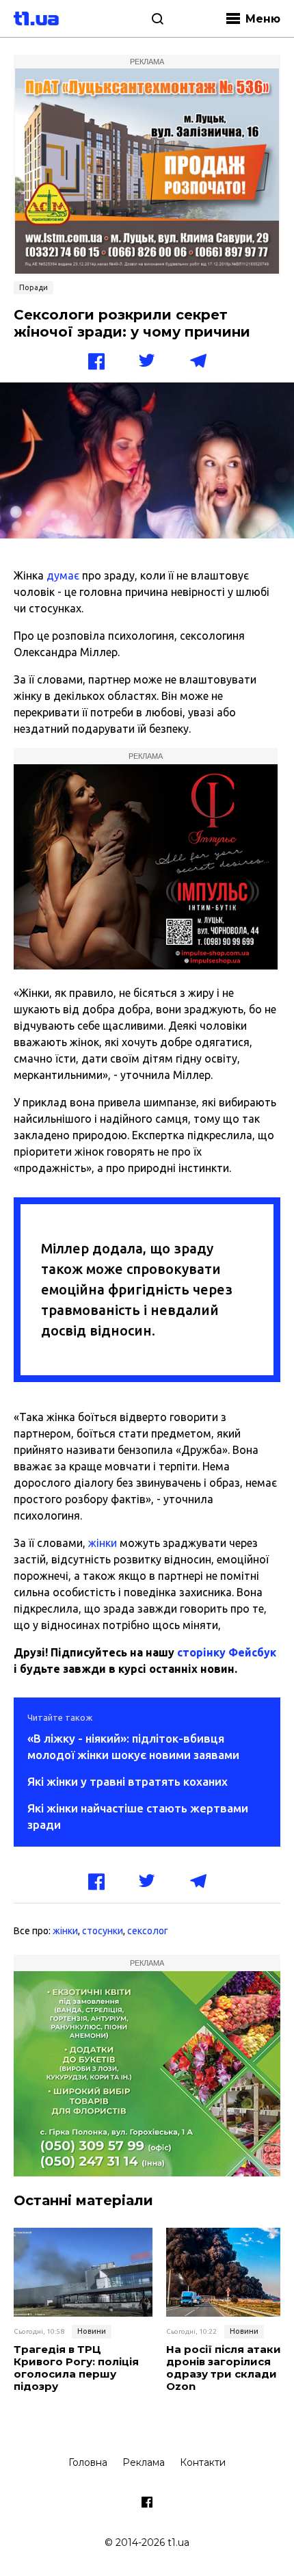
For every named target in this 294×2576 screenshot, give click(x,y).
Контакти (203, 2462)
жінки (103, 1543)
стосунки (103, 1931)
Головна (88, 2462)
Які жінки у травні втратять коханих (128, 1781)
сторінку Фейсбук (227, 1652)
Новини (92, 2331)
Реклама (144, 2462)
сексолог (148, 1931)
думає (63, 575)
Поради (34, 287)
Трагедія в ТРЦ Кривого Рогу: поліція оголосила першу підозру (76, 2368)
